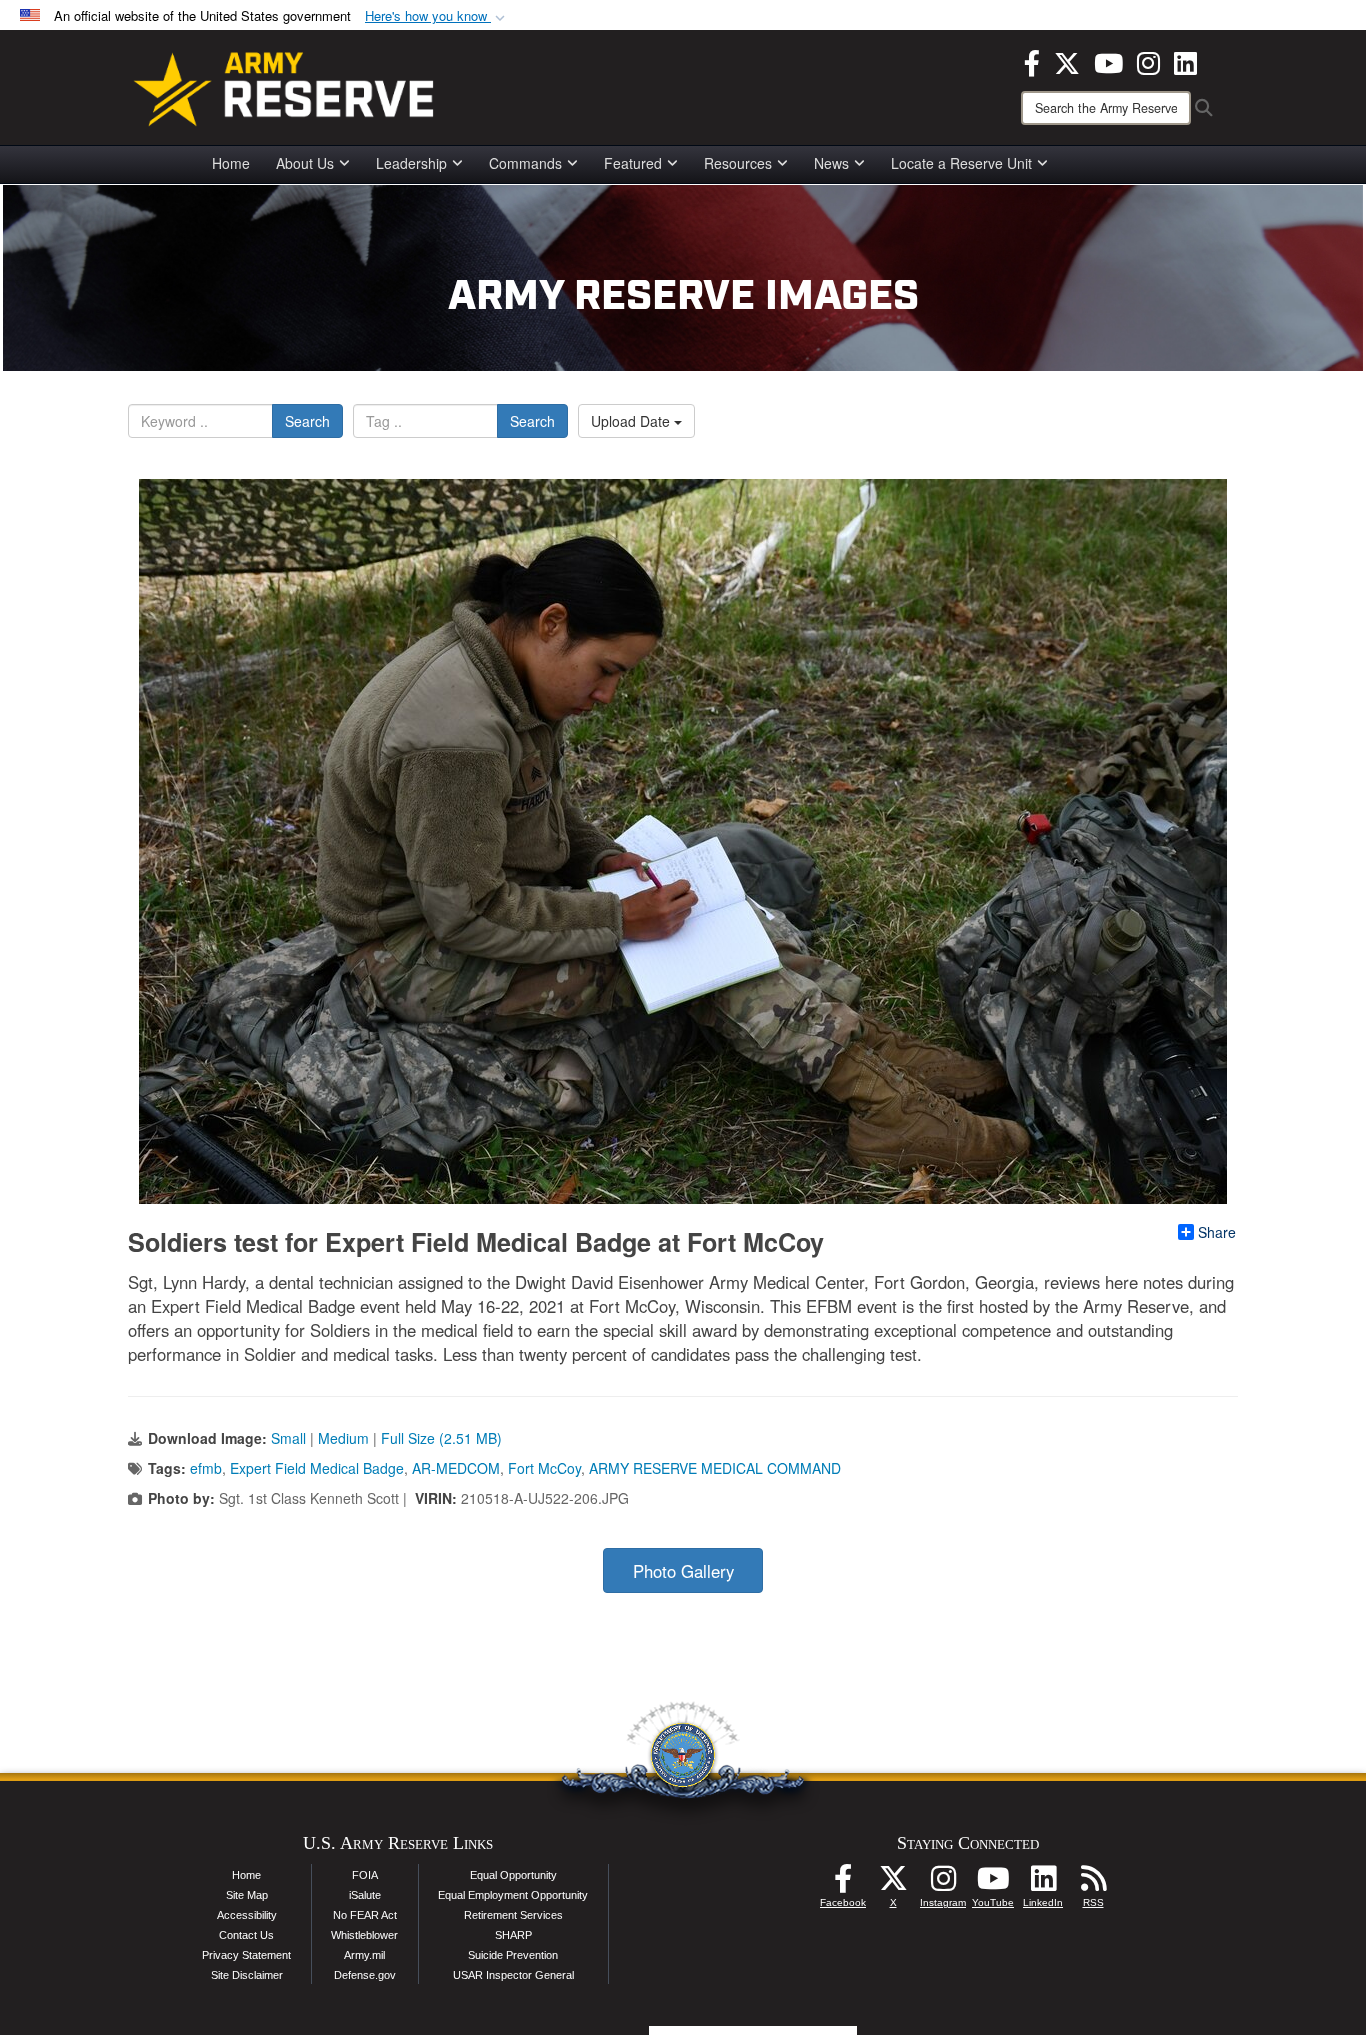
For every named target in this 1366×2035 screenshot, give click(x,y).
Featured (633, 163)
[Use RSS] (1093, 1884)
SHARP (513, 1935)
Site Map (247, 1895)
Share (1217, 1232)
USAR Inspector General (513, 1975)
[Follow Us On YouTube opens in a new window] (993, 1884)
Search (307, 421)
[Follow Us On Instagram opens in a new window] (943, 1884)
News (831, 163)
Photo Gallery (683, 1571)
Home (231, 163)
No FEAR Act (365, 1915)
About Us (305, 163)
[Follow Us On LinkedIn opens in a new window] (1043, 1884)
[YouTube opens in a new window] (1108, 61)
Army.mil (364, 1955)
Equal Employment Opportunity (513, 1895)
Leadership (411, 163)
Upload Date (632, 421)
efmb (206, 1468)
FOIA (365, 1875)
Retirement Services (513, 1915)
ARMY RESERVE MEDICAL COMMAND (715, 1468)
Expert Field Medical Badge (317, 1468)
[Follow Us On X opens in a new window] (893, 1884)
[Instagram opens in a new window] (1148, 61)
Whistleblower (364, 1935)
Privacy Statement (246, 1955)
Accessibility (247, 1915)
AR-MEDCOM (456, 1468)
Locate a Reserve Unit (961, 163)
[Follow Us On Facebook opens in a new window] (843, 1884)
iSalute (365, 1895)
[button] (437, 16)
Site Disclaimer (247, 1975)
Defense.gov (365, 1975)
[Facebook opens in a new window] (1032, 61)
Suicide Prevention (513, 1955)
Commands (525, 163)
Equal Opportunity (513, 1875)
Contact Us (246, 1935)
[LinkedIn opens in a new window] (1185, 61)
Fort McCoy (544, 1468)
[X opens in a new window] (1067, 61)
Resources (738, 163)
